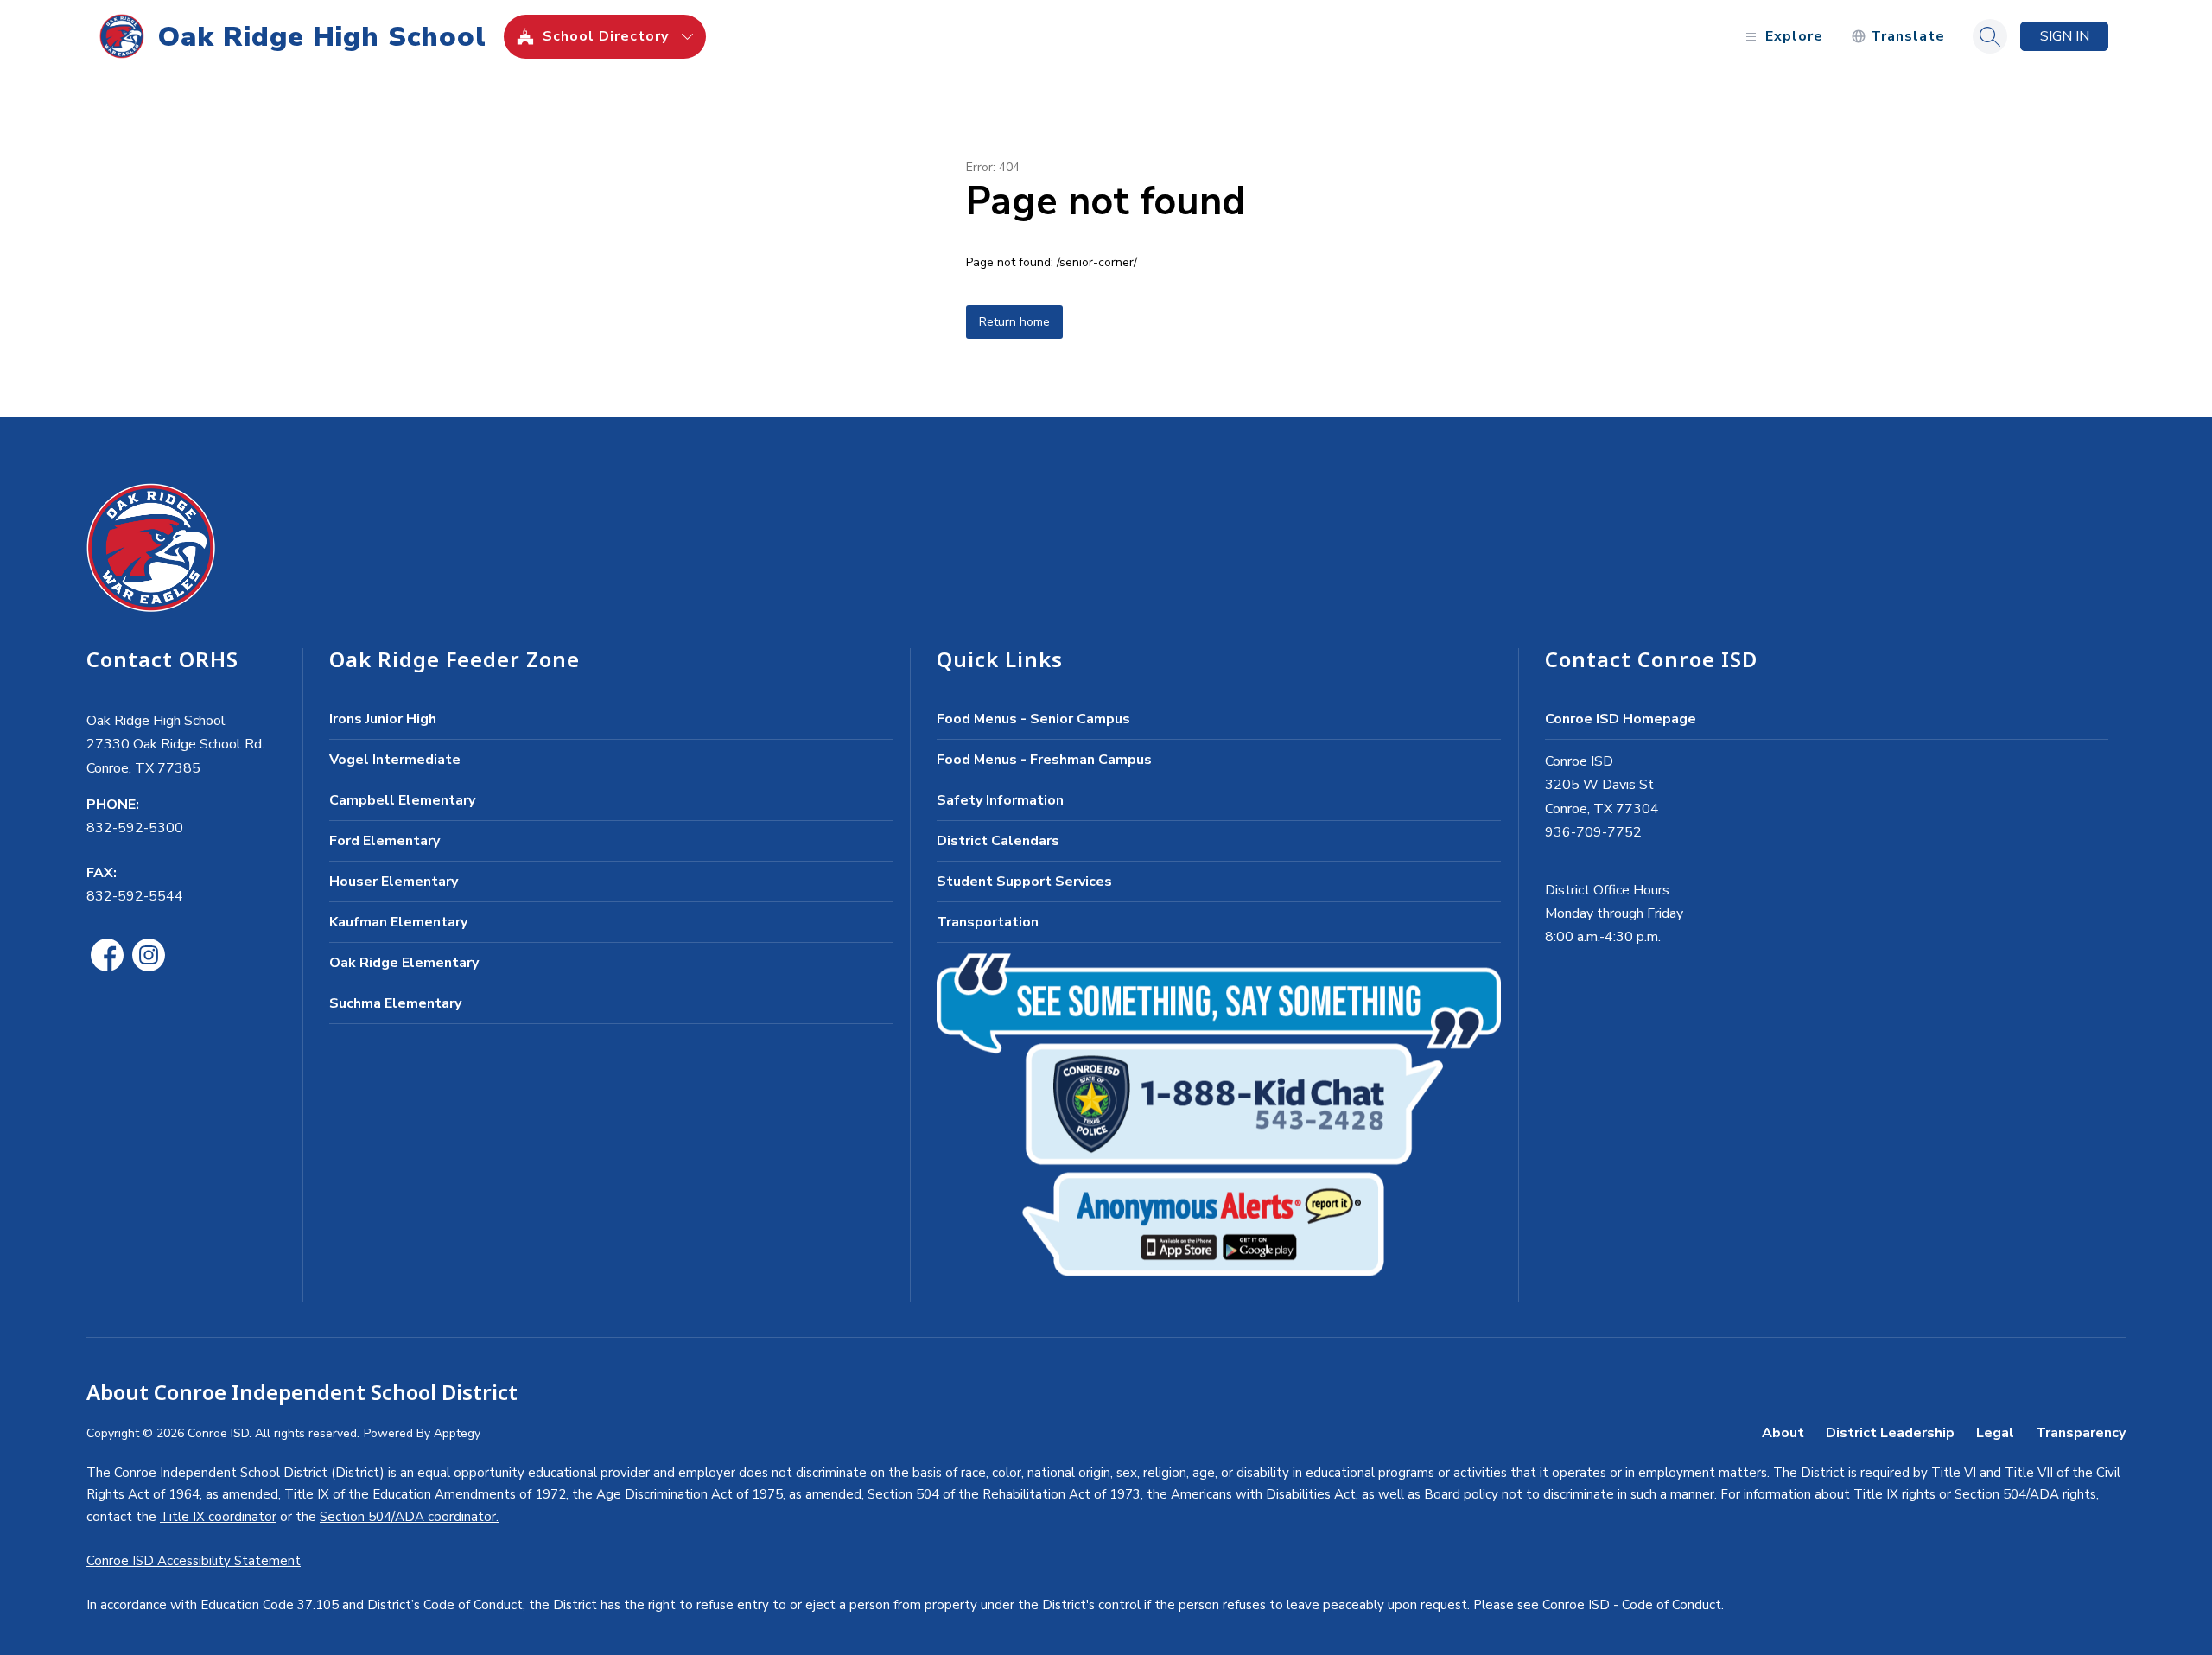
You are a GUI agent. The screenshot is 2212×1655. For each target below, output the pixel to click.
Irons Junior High (383, 719)
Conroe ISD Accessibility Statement (194, 1561)
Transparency (2081, 1433)
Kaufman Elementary (398, 922)
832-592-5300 (135, 828)
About (1783, 1433)
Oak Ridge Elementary (404, 963)
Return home (1014, 322)
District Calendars (998, 841)
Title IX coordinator (218, 1517)
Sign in (2065, 36)
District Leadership (1890, 1433)
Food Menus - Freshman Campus (1044, 760)
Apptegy (457, 1433)
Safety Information (1000, 800)
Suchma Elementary (395, 1003)
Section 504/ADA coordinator (408, 1517)
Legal (1995, 1433)
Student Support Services (1024, 882)
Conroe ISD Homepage (1621, 719)
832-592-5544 (135, 896)
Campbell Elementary (402, 800)
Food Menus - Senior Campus (1033, 719)
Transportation (988, 922)
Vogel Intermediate (395, 760)
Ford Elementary (385, 841)
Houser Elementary (394, 882)
